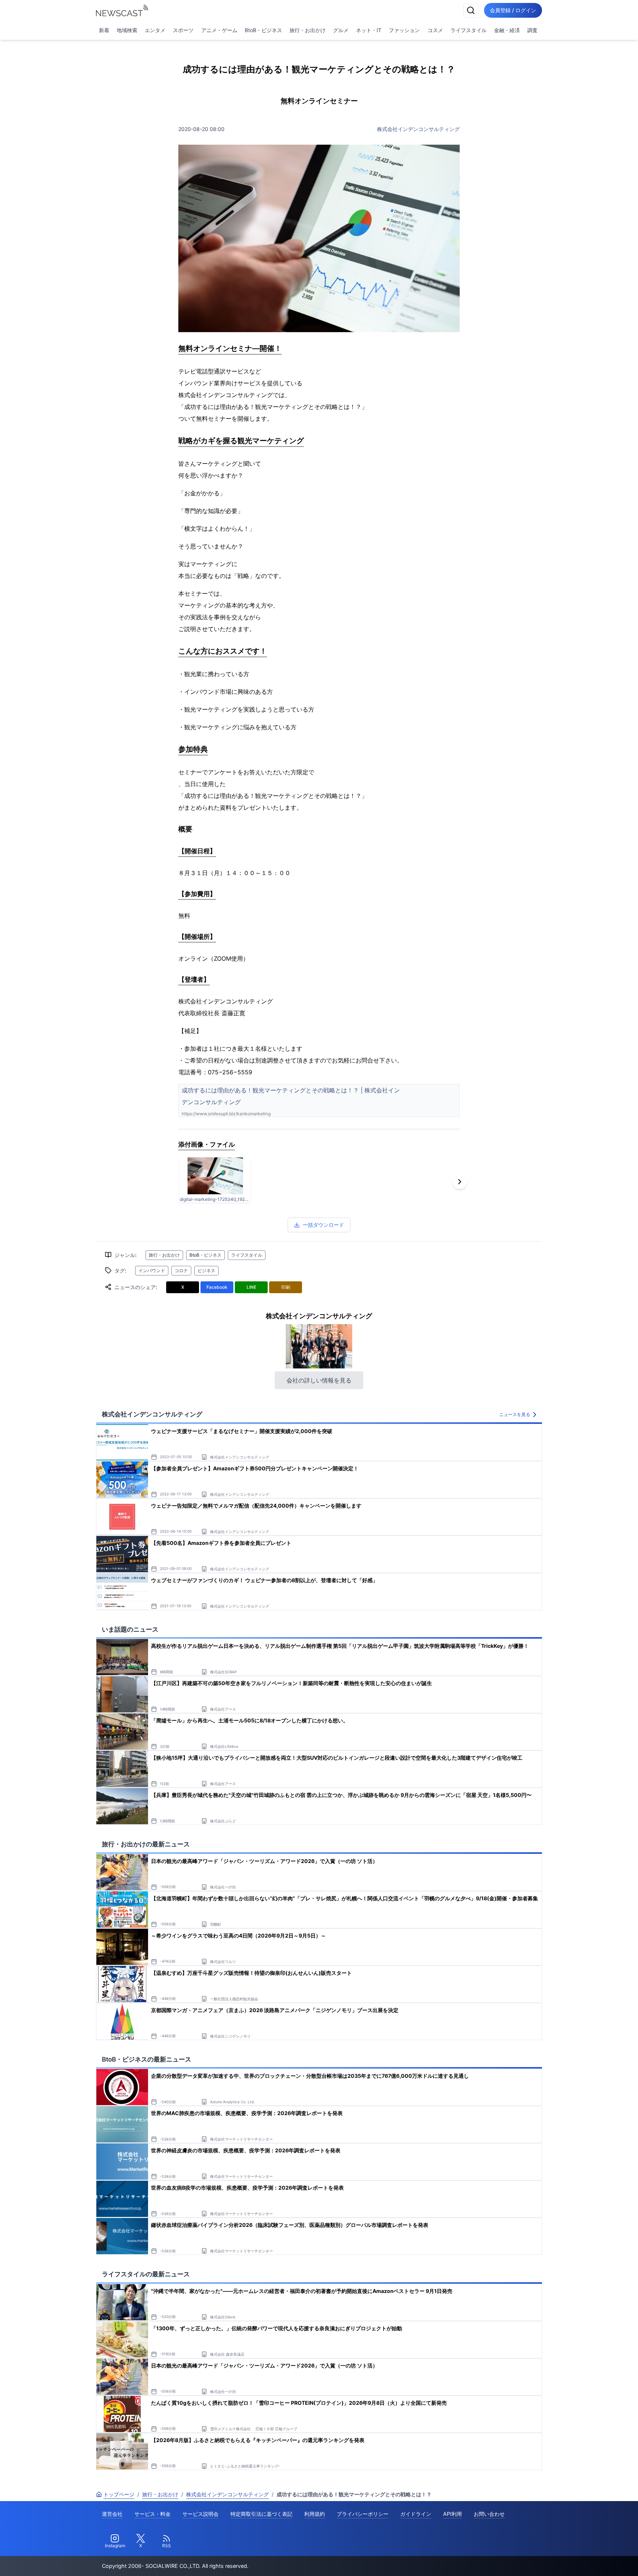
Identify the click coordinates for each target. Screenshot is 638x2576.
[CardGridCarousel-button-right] (460, 1182)
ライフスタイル (469, 30)
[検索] (471, 10)
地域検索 (127, 30)
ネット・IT (369, 30)
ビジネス (206, 1270)
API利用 (452, 2514)
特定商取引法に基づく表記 (261, 2514)
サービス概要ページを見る (583, 2560)
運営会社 (112, 2514)
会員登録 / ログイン (513, 10)
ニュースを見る (515, 1414)
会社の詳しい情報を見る (319, 1380)
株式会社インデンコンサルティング (418, 129)
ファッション (404, 30)
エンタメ (155, 30)
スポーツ (183, 30)
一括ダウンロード (323, 1225)
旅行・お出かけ (308, 30)
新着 (104, 30)
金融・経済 (507, 30)
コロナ (181, 1270)
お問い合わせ (489, 2514)
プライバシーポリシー (363, 2514)
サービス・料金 (152, 2514)
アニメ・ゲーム (219, 30)
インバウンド (152, 1270)
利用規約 (315, 2514)
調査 (532, 30)
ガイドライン (416, 2514)
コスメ (435, 30)
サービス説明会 (200, 2514)
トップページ (119, 2494)
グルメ (341, 30)
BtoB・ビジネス (263, 30)
